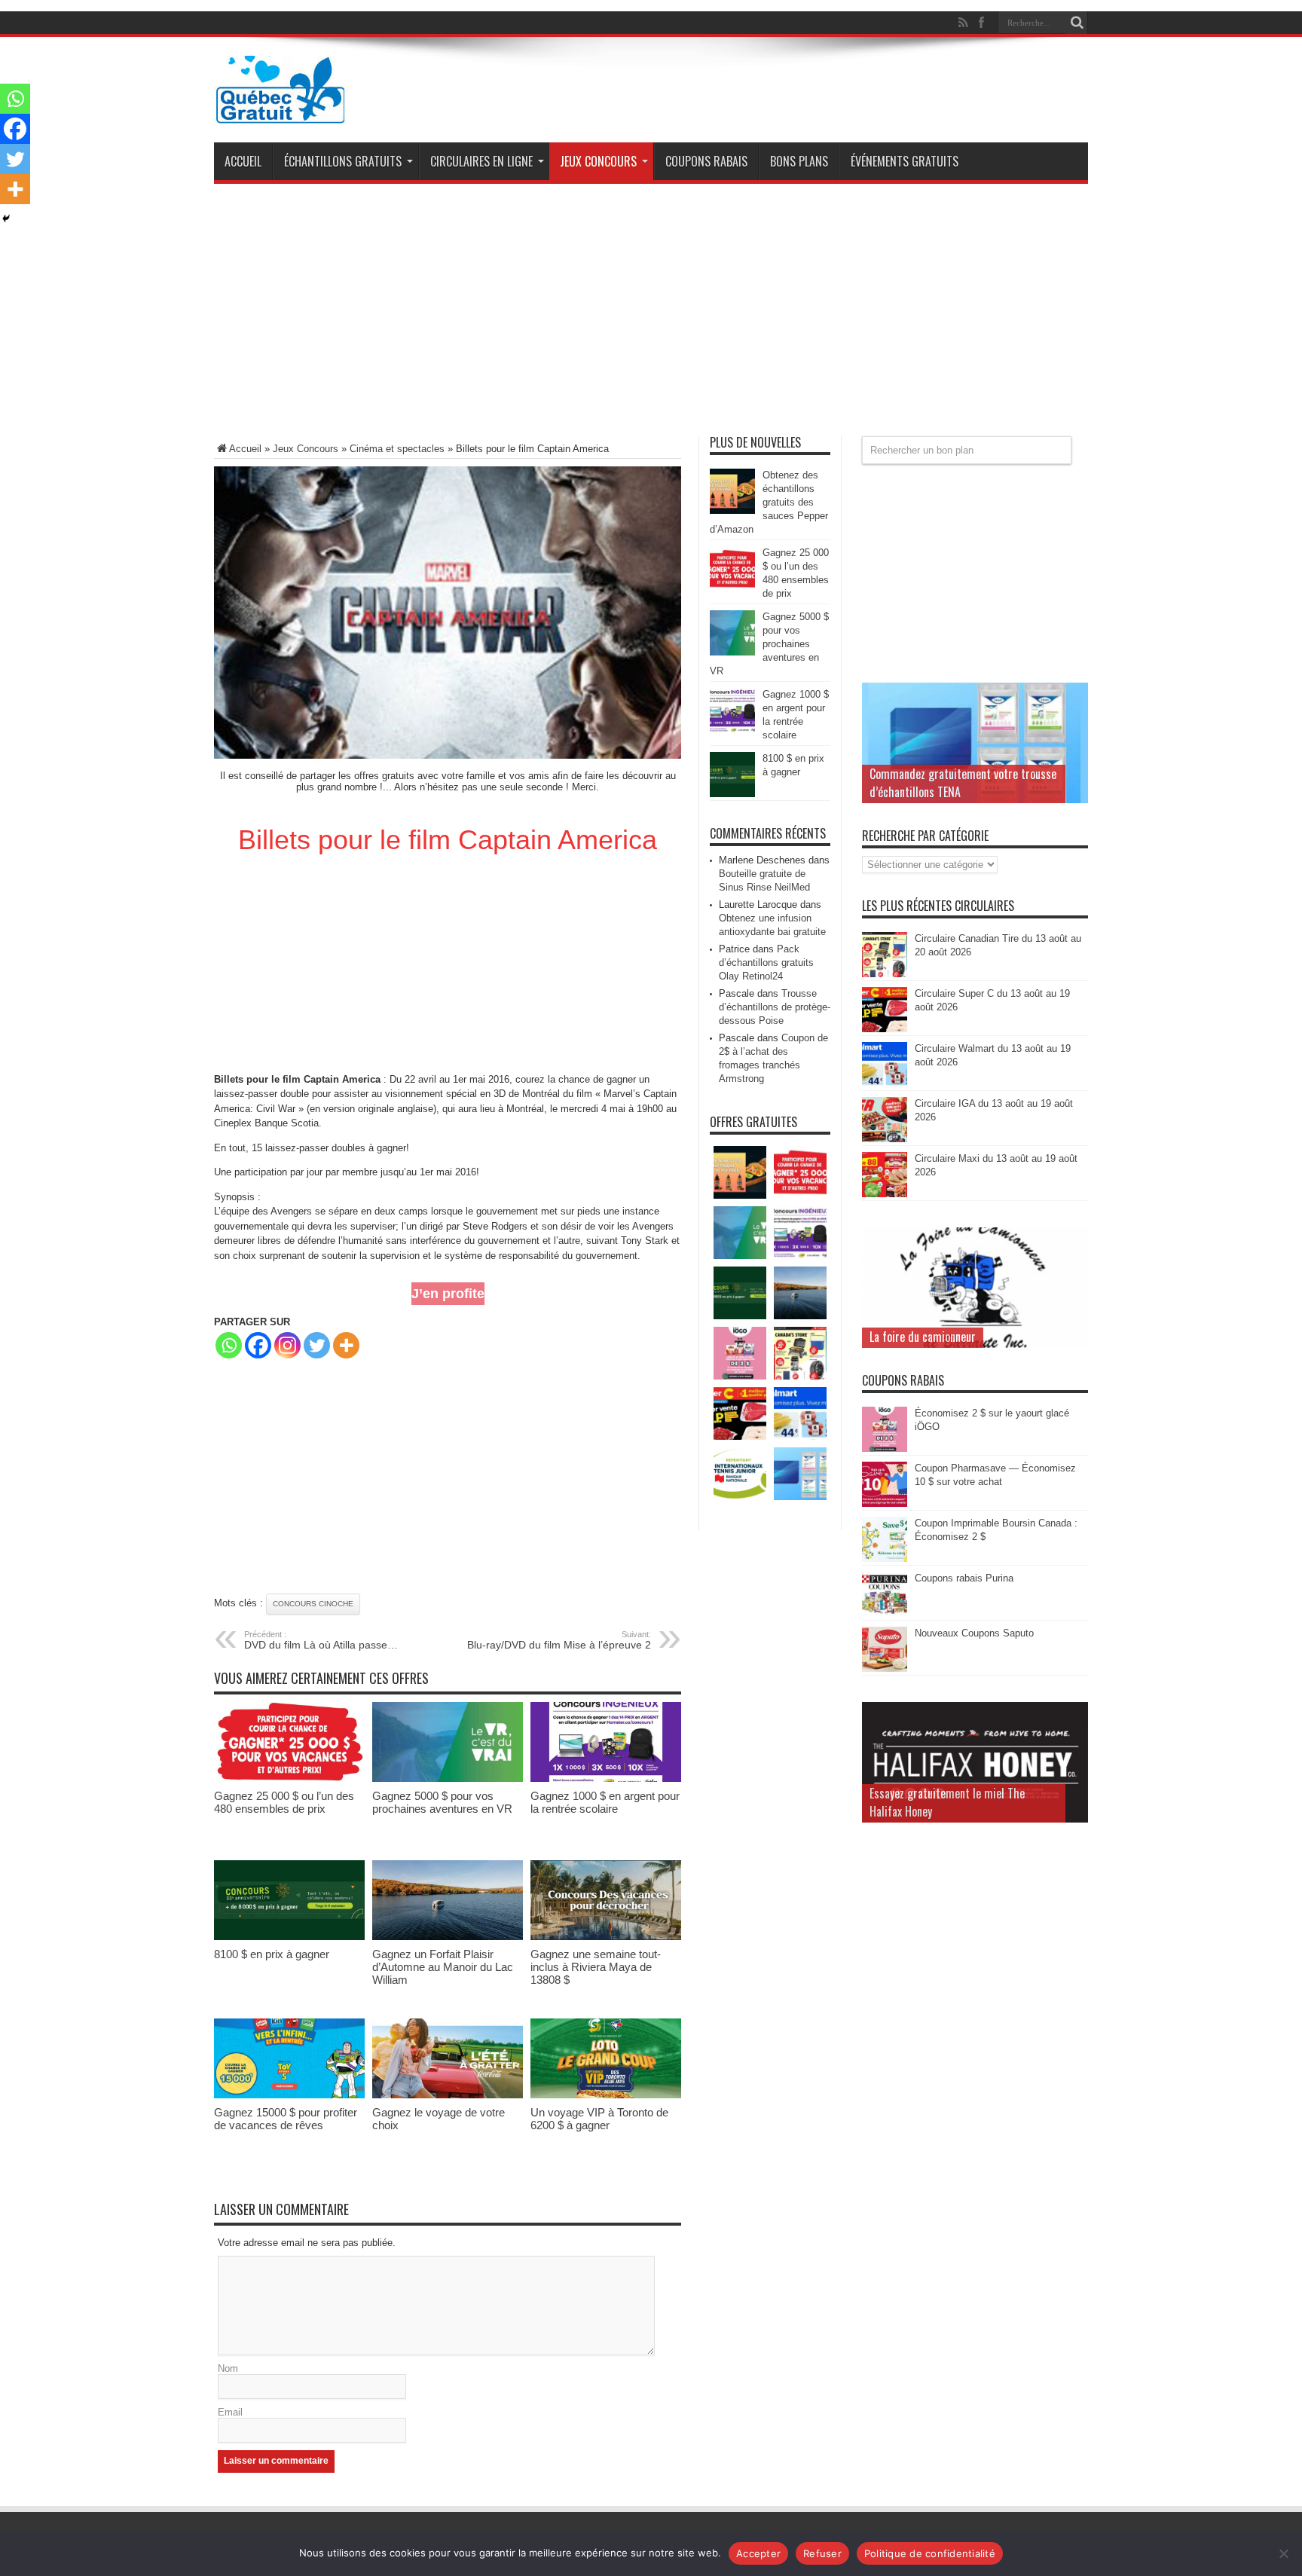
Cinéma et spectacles (397, 449)
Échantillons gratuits (343, 161)
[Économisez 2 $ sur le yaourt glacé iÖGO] (885, 1448)
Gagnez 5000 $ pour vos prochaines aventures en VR (442, 1802)
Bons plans (799, 161)
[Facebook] (258, 1345)
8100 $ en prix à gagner (272, 1954)
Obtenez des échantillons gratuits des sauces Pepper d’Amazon (769, 502)
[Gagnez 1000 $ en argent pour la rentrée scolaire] (606, 1778)
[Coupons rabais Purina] (885, 1613)
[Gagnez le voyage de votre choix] (448, 2095)
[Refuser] (1283, 2553)
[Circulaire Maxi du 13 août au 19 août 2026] (885, 1194)
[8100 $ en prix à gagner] (289, 1937)
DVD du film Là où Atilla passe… (321, 1640)
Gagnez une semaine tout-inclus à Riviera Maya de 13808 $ (596, 1967)
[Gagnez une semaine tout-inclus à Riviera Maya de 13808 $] (606, 1937)
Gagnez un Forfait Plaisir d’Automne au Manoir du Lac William (443, 1967)
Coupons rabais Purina (964, 1578)
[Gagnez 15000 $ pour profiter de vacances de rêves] (289, 2095)
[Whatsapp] (229, 1345)
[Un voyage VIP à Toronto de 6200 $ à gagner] (606, 2095)
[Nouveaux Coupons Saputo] (885, 1668)
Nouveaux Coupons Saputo (974, 1633)
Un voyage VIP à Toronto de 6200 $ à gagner (599, 2119)
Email (230, 2412)
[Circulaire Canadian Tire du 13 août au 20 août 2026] (885, 974)
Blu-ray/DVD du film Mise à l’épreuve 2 (559, 1640)
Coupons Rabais (706, 161)
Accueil (243, 161)
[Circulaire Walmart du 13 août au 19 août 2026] (885, 1084)
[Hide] (6, 218)
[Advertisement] (651, 316)
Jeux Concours (598, 161)
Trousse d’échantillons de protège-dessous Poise (775, 1007)
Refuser (822, 2553)
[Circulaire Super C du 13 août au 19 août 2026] (885, 1029)
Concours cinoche (313, 1604)
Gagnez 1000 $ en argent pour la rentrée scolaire (605, 1802)
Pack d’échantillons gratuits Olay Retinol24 (766, 963)
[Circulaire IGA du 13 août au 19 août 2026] (885, 1139)
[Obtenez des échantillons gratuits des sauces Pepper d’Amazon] (732, 510)
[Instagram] (287, 1345)
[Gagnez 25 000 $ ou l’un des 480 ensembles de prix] (289, 1778)
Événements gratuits (905, 161)
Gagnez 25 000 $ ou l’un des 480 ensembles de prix (284, 1802)
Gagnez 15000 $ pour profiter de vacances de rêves (286, 2119)
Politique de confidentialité (930, 2553)
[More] (346, 1345)
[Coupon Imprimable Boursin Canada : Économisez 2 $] (885, 1558)
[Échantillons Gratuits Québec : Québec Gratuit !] (280, 112)
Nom (228, 2368)
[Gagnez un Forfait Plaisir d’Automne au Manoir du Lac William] (448, 1937)
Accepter (758, 2553)
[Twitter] (317, 1345)
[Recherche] (1077, 23)
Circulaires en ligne (481, 161)
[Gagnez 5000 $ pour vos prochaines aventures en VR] (448, 1778)
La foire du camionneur (923, 1337)
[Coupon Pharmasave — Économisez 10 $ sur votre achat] (885, 1503)
